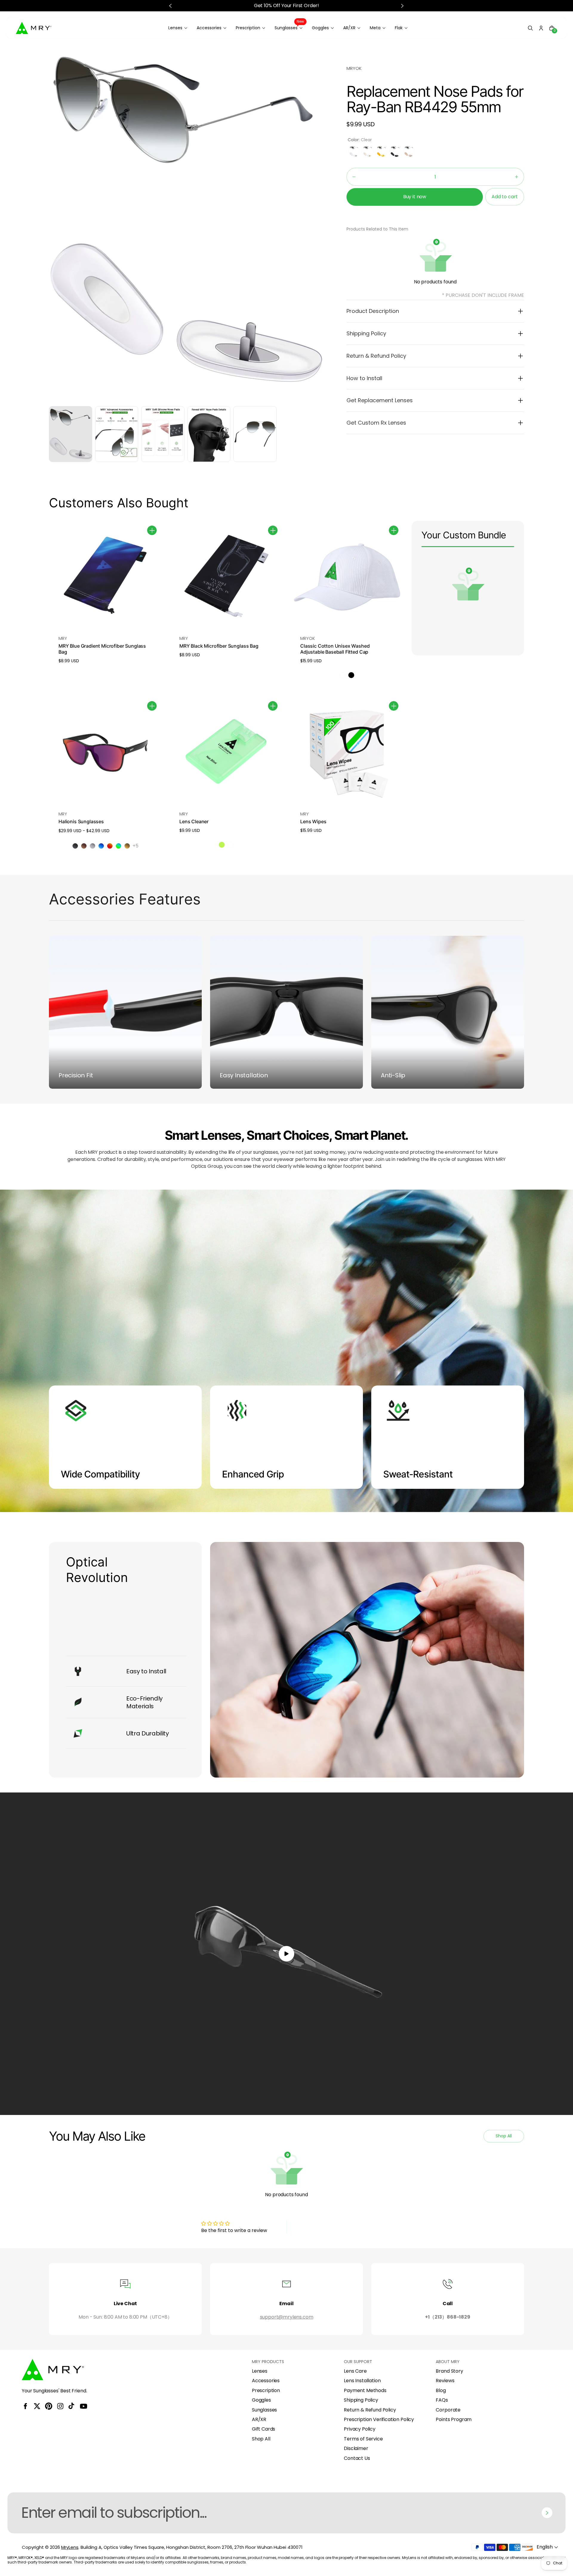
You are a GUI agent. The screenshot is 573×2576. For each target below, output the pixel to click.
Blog (441, 2391)
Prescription (266, 2391)
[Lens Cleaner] (226, 753)
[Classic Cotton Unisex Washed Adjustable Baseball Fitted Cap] (347, 577)
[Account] (541, 28)
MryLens (70, 2547)
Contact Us (357, 2458)
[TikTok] (72, 2406)
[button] (530, 28)
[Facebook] (25, 2406)
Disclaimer (356, 2448)
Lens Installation (362, 2381)
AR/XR (259, 2420)
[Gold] (368, 151)
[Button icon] (152, 530)
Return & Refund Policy (370, 2410)
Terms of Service (363, 2439)
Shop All (261, 2439)
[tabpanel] (72, 436)
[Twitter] (37, 2406)
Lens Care (355, 2371)
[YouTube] (84, 2406)
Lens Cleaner (194, 821)
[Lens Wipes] (347, 753)
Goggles (261, 2400)
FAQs (442, 2400)
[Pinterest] (49, 2406)
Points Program (454, 2420)
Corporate (448, 2410)
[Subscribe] (547, 2513)
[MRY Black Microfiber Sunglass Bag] (226, 577)
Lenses (260, 2371)
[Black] (395, 151)
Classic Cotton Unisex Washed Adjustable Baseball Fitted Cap (335, 649)
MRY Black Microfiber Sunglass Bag (219, 646)
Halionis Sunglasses (81, 821)
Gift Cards (264, 2429)
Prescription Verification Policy (379, 2420)
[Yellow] (381, 151)
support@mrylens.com (287, 2317)
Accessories (266, 2381)
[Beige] (409, 151)
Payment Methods (365, 2391)
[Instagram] (60, 2406)
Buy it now (415, 197)
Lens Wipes (313, 821)
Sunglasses (264, 2410)
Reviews (445, 2381)
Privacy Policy (360, 2429)
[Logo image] (34, 28)
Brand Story (449, 2371)
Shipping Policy (361, 2400)
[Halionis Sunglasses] (105, 753)
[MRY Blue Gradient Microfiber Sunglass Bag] (105, 577)
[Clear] (354, 151)
